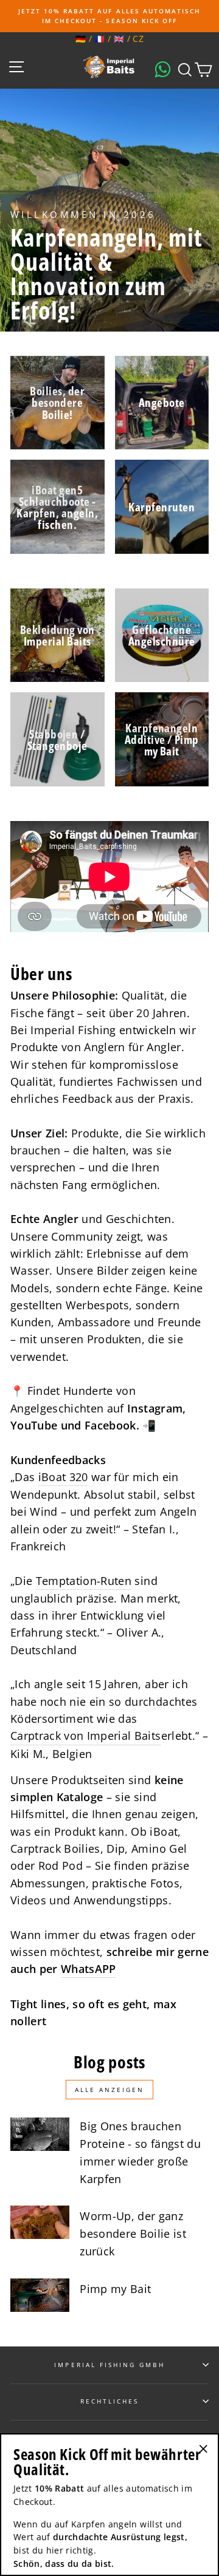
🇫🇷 (99, 39)
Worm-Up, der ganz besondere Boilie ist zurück (133, 2234)
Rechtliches (110, 2401)
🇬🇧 (119, 39)
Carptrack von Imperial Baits (86, 1736)
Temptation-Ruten (84, 1581)
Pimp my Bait (115, 2289)
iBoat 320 (63, 1477)
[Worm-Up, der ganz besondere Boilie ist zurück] (40, 2222)
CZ (138, 39)
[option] (109, 16)
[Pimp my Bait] (40, 2295)
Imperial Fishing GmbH (109, 2365)
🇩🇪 (81, 39)
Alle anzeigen (109, 2090)
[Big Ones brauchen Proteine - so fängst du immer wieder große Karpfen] (40, 2134)
